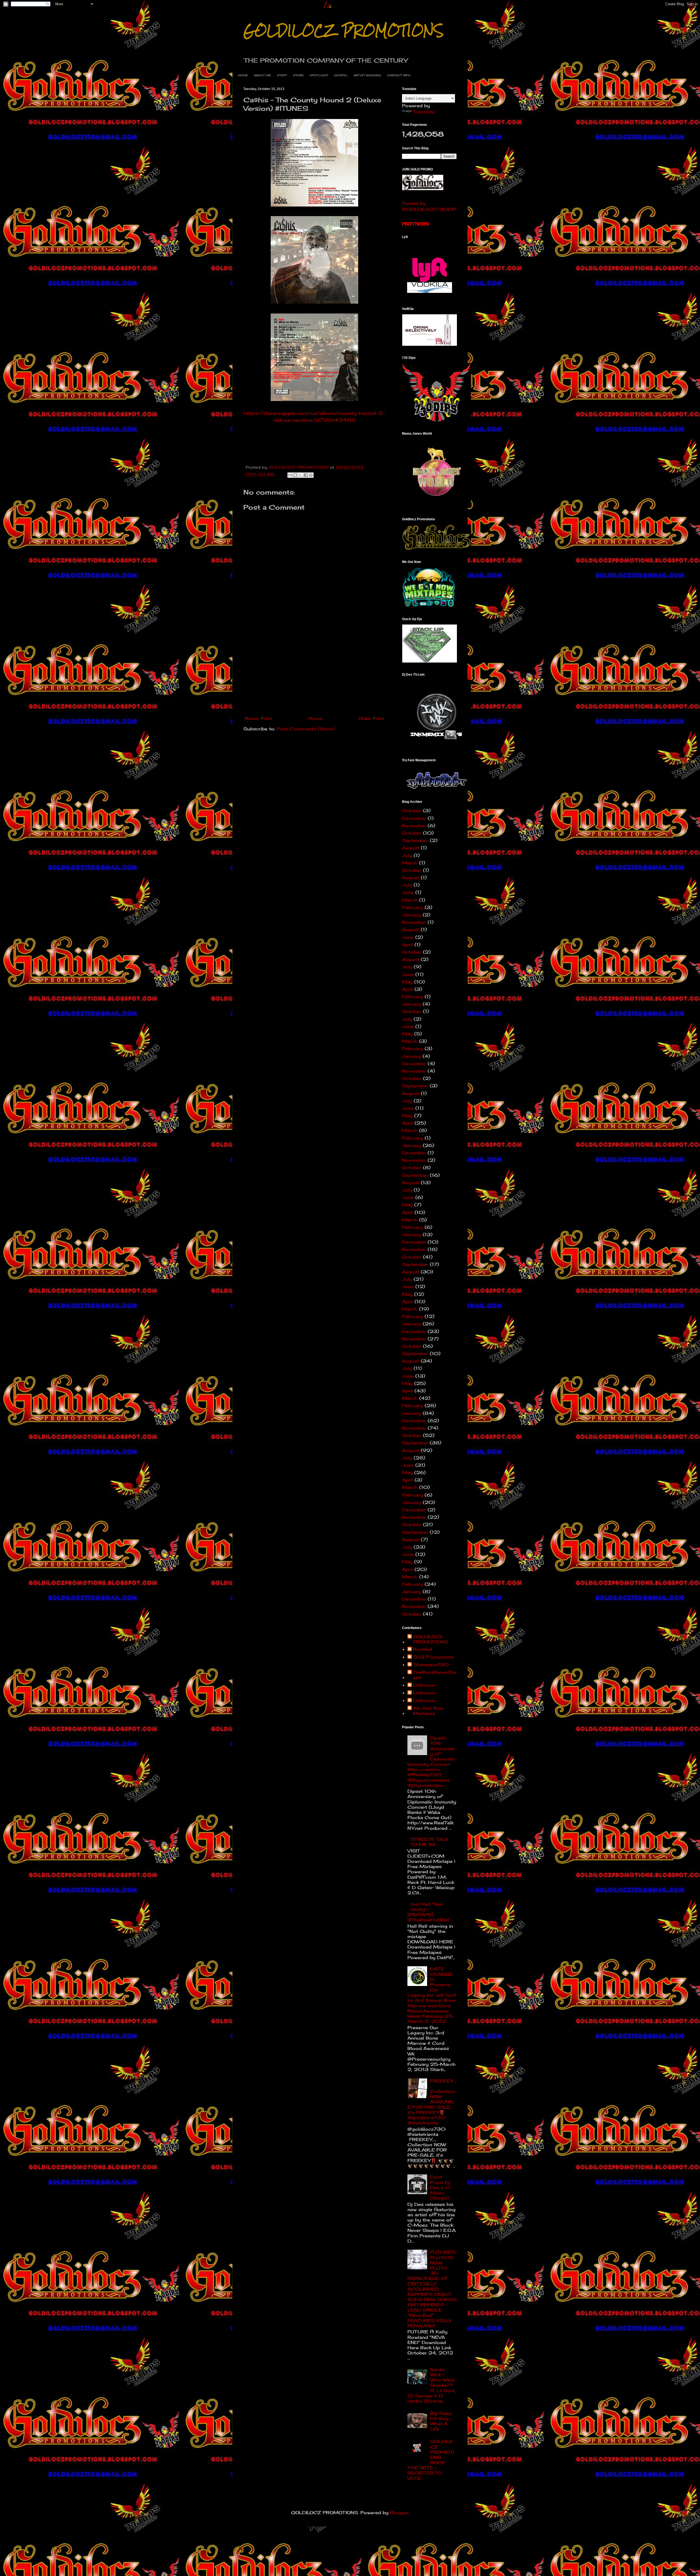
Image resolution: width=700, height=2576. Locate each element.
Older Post (371, 718)
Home (315, 718)
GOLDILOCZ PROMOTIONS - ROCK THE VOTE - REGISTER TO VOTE (431, 2460)
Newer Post (258, 718)
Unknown (424, 1685)
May (407, 982)
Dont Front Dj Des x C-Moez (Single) (441, 2187)
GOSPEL (341, 75)
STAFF (282, 75)
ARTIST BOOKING (367, 75)
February (412, 907)
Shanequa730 (431, 1665)
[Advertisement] (314, 672)
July (407, 855)
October (412, 811)
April (407, 945)
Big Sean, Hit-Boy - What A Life (441, 2421)
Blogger (399, 2513)
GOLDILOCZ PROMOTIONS (343, 31)
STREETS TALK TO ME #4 (430, 1842)
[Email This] (290, 475)
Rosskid (422, 1649)
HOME (243, 75)
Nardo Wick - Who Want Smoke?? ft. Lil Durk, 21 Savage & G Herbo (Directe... (432, 2385)
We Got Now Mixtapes (428, 1711)
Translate (424, 112)
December (414, 818)
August (411, 848)
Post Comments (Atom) (306, 729)
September (415, 840)
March (410, 863)
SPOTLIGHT (319, 75)
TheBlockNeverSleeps (434, 1675)
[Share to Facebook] (306, 475)
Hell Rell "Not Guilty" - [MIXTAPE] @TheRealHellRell (428, 1912)
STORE (298, 75)
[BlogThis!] (295, 475)
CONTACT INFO (399, 75)
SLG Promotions (433, 1657)
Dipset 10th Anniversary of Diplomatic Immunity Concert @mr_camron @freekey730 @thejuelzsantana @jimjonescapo (431, 1762)
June (408, 892)
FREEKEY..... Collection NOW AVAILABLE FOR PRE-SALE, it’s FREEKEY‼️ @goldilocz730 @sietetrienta (432, 2102)
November (414, 826)
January (412, 915)
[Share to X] (301, 475)
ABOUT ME (262, 75)
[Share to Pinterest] (311, 475)
